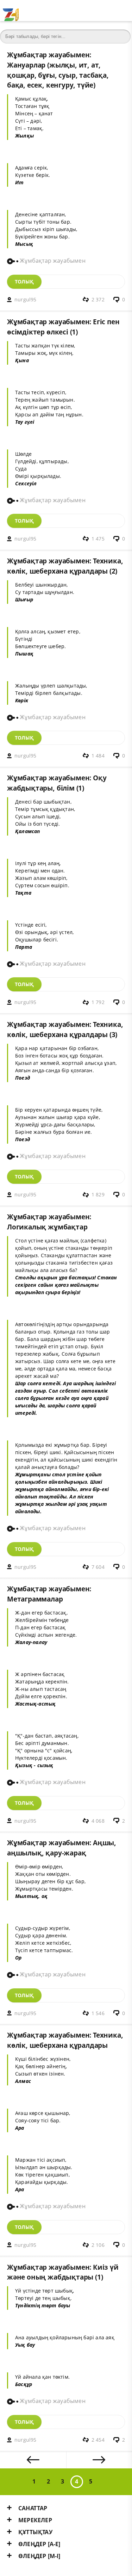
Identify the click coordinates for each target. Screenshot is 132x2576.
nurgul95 (26, 299)
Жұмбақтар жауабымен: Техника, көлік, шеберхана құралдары (65, 2040)
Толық (24, 282)
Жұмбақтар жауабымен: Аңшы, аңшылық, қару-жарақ (62, 1848)
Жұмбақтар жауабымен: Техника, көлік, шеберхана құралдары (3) (65, 1029)
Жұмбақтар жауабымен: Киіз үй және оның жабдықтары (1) (63, 2272)
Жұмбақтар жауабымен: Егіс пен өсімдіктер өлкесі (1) (63, 327)
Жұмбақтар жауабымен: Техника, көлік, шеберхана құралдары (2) (65, 566)
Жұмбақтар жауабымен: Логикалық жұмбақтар (49, 1222)
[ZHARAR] (11, 11)
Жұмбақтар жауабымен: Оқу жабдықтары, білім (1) (57, 783)
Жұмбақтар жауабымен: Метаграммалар (49, 1594)
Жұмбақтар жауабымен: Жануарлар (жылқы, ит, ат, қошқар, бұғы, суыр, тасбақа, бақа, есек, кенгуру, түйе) (58, 70)
